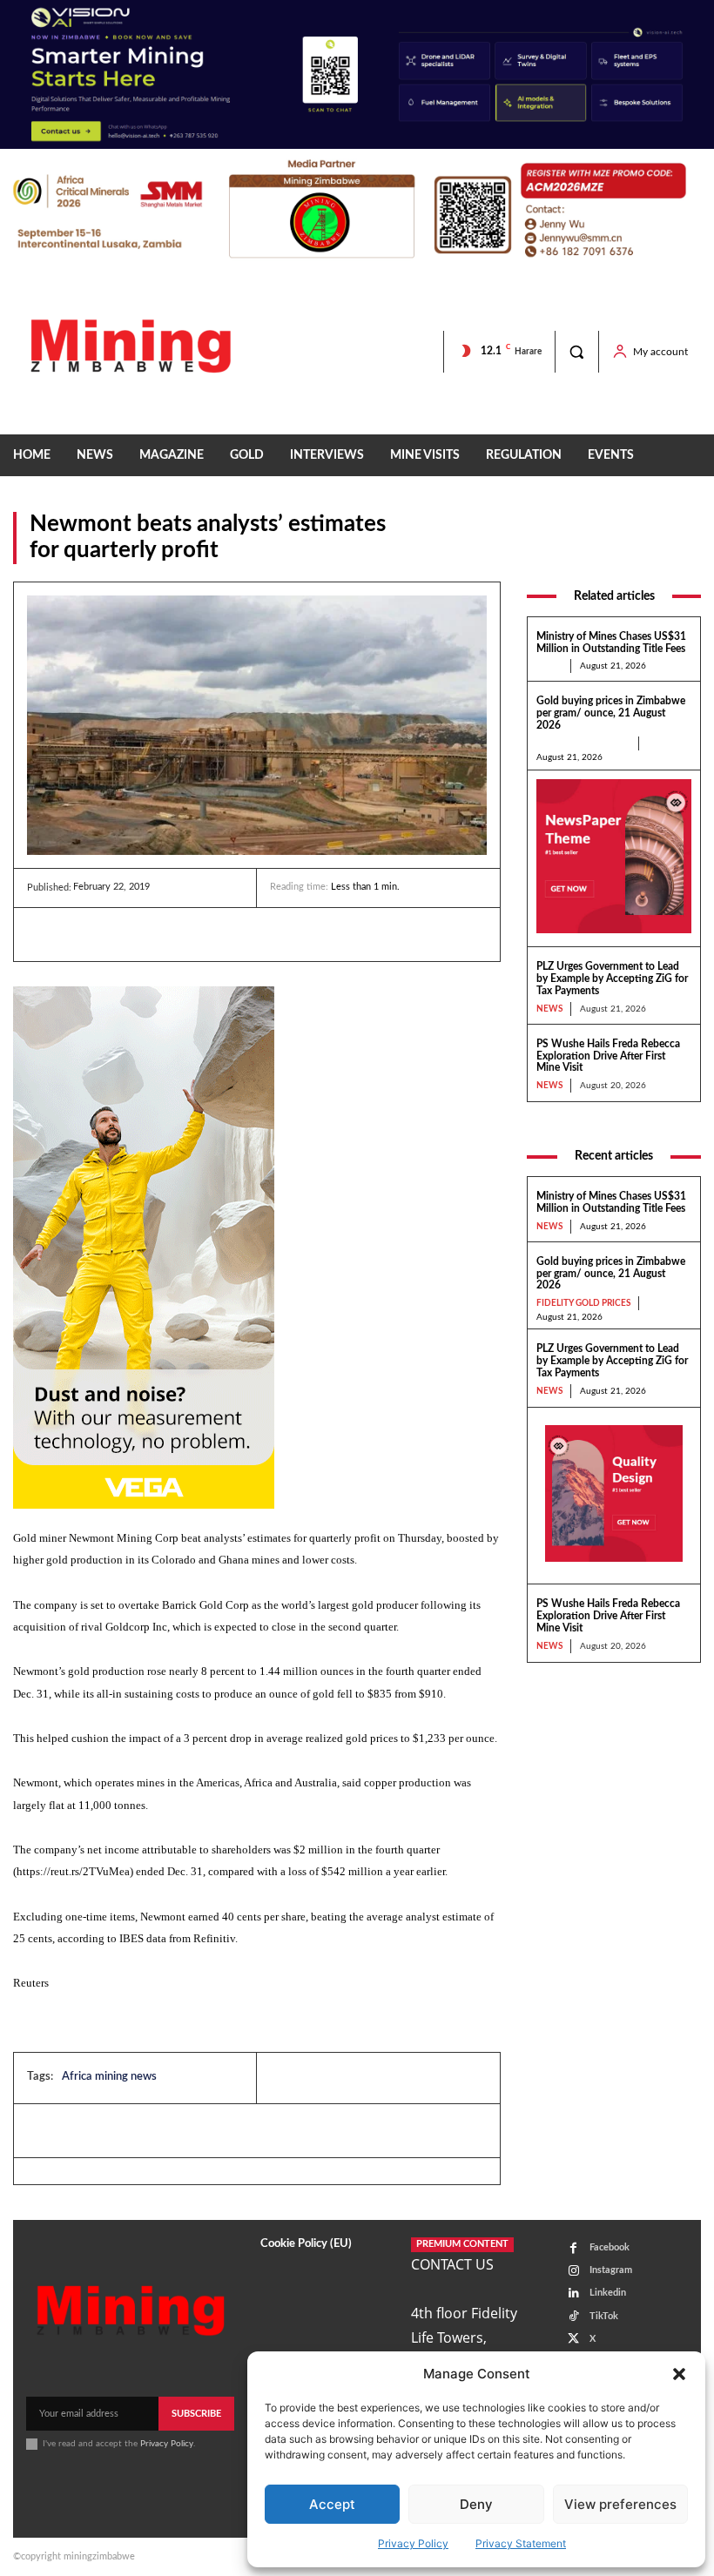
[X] (125, 934)
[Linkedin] (44, 934)
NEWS (549, 666)
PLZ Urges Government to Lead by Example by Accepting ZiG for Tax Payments (612, 979)
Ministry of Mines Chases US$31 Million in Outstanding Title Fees (611, 1202)
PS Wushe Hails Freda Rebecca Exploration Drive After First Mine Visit (608, 1056)
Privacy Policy (413, 2543)
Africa (684, 553)
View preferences (620, 2504)
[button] (679, 2374)
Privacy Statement (521, 2543)
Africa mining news (109, 2077)
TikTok (604, 2316)
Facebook (610, 2247)
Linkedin (608, 2293)
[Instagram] (573, 2271)
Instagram (611, 2270)
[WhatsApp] (165, 934)
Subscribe (196, 2414)
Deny (476, 2504)
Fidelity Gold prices (583, 743)
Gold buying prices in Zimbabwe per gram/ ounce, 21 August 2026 (611, 713)
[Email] (205, 934)
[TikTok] (573, 2316)
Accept (332, 2504)
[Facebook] (84, 934)
